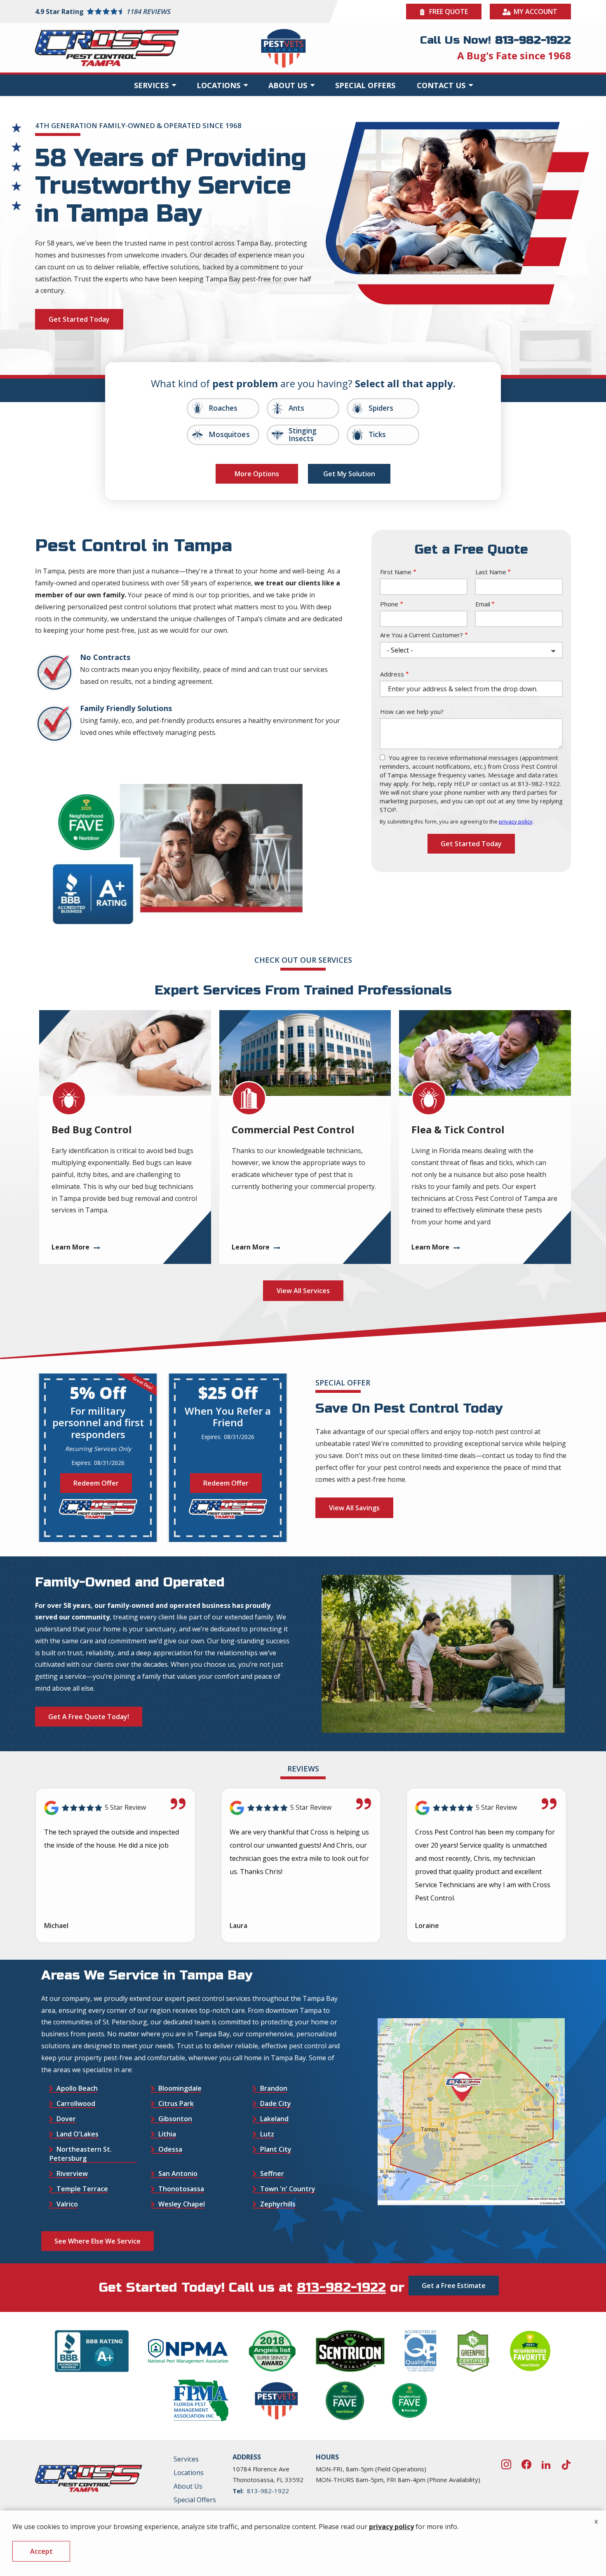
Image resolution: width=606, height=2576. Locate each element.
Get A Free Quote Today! (89, 1717)
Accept (41, 2551)
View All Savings (354, 1508)
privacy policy (516, 821)
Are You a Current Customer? (422, 635)
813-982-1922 (341, 2288)
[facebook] (526, 2463)
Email (483, 604)
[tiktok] (566, 2463)
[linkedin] (546, 2463)
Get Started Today (79, 319)
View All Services (303, 1291)
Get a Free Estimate (454, 2286)
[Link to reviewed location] (115, 1808)
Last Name (491, 572)
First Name (396, 572)
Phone (389, 604)
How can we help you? (412, 711)
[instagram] (506, 2463)
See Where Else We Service (97, 2241)
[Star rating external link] (169, 12)
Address (392, 674)
